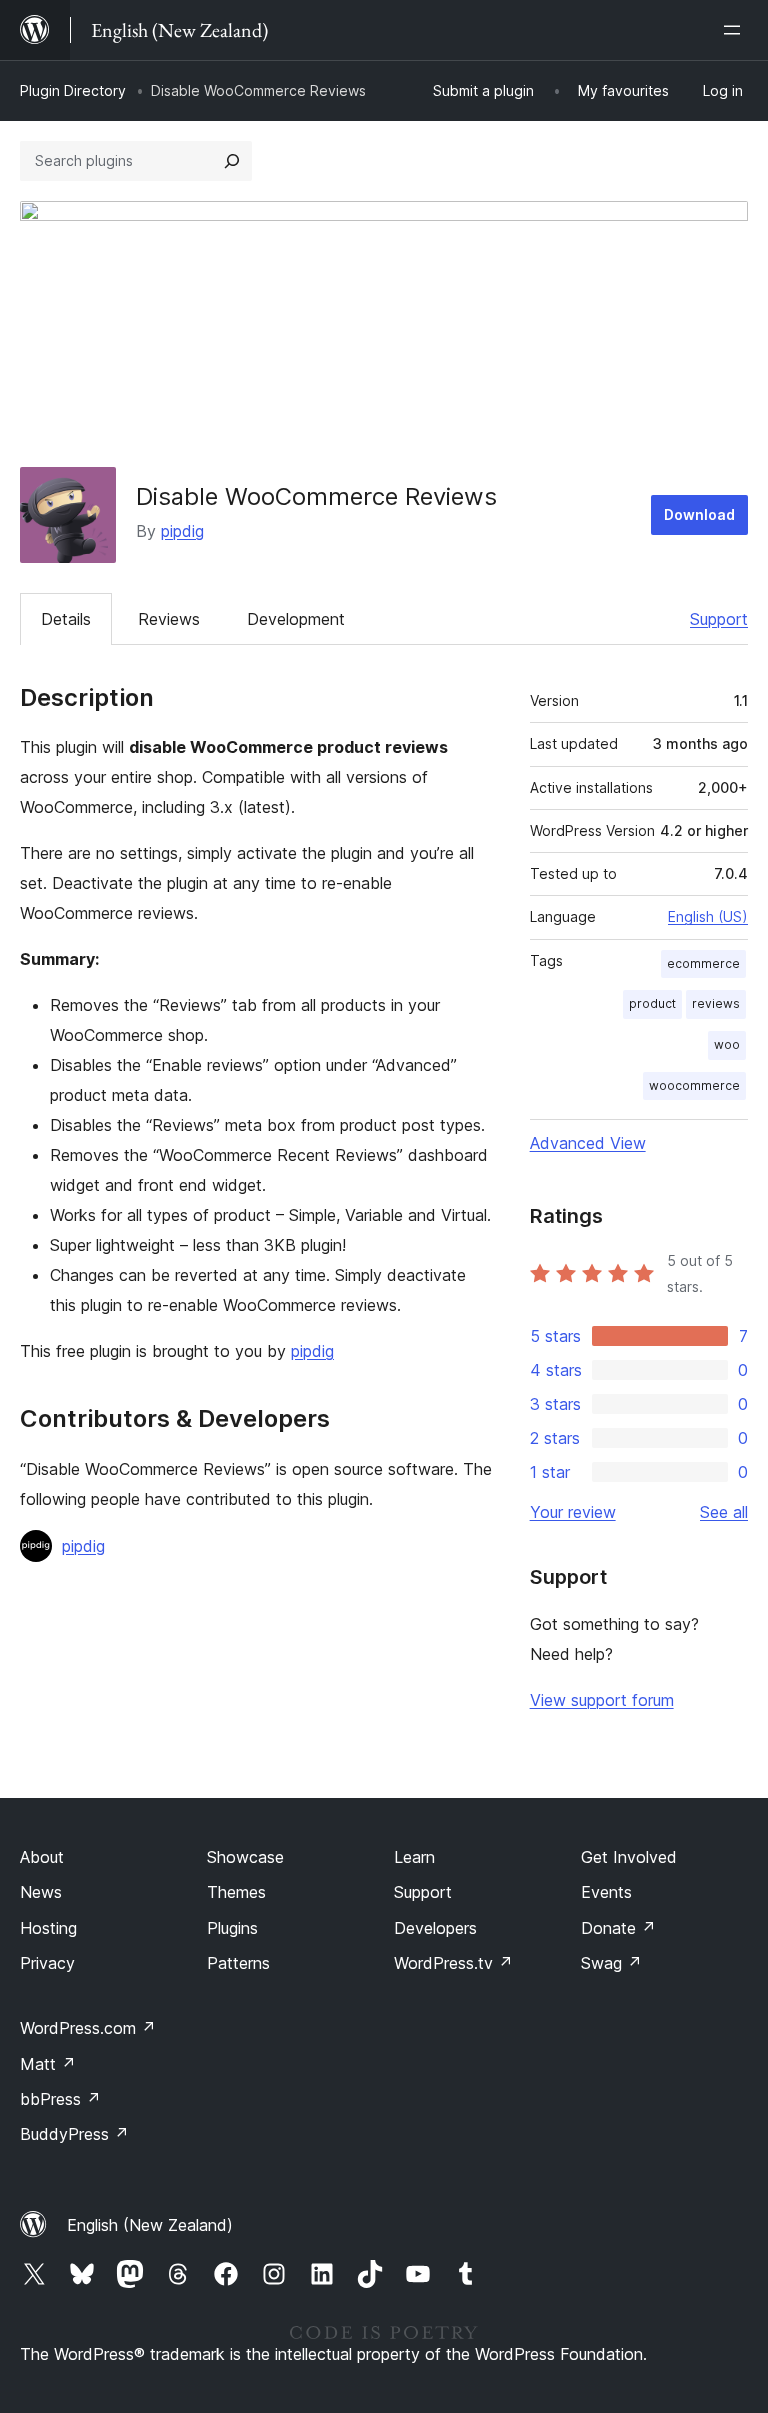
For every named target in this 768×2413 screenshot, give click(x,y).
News (41, 1892)
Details (66, 619)
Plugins (232, 1928)
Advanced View (588, 1143)
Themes (236, 1892)
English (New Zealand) (150, 2225)
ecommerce (703, 963)
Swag (611, 1963)
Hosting (48, 1928)
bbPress (60, 2099)
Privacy (47, 1963)
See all (724, 1512)
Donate (618, 1928)
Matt (48, 2064)
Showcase (245, 1857)
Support (719, 619)
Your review (573, 1512)
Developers (435, 1928)
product (652, 1003)
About (42, 1857)
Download (699, 514)
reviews (716, 1003)
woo (727, 1044)
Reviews (169, 619)
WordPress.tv (453, 1963)
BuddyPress (74, 2134)
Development (296, 619)
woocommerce (694, 1085)
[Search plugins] (232, 161)
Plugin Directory (73, 90)
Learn (414, 1857)
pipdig (182, 531)
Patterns (238, 1963)
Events (606, 1892)
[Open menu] (736, 30)
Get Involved (629, 1857)
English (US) (708, 916)
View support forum (602, 1700)
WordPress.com (88, 2028)
